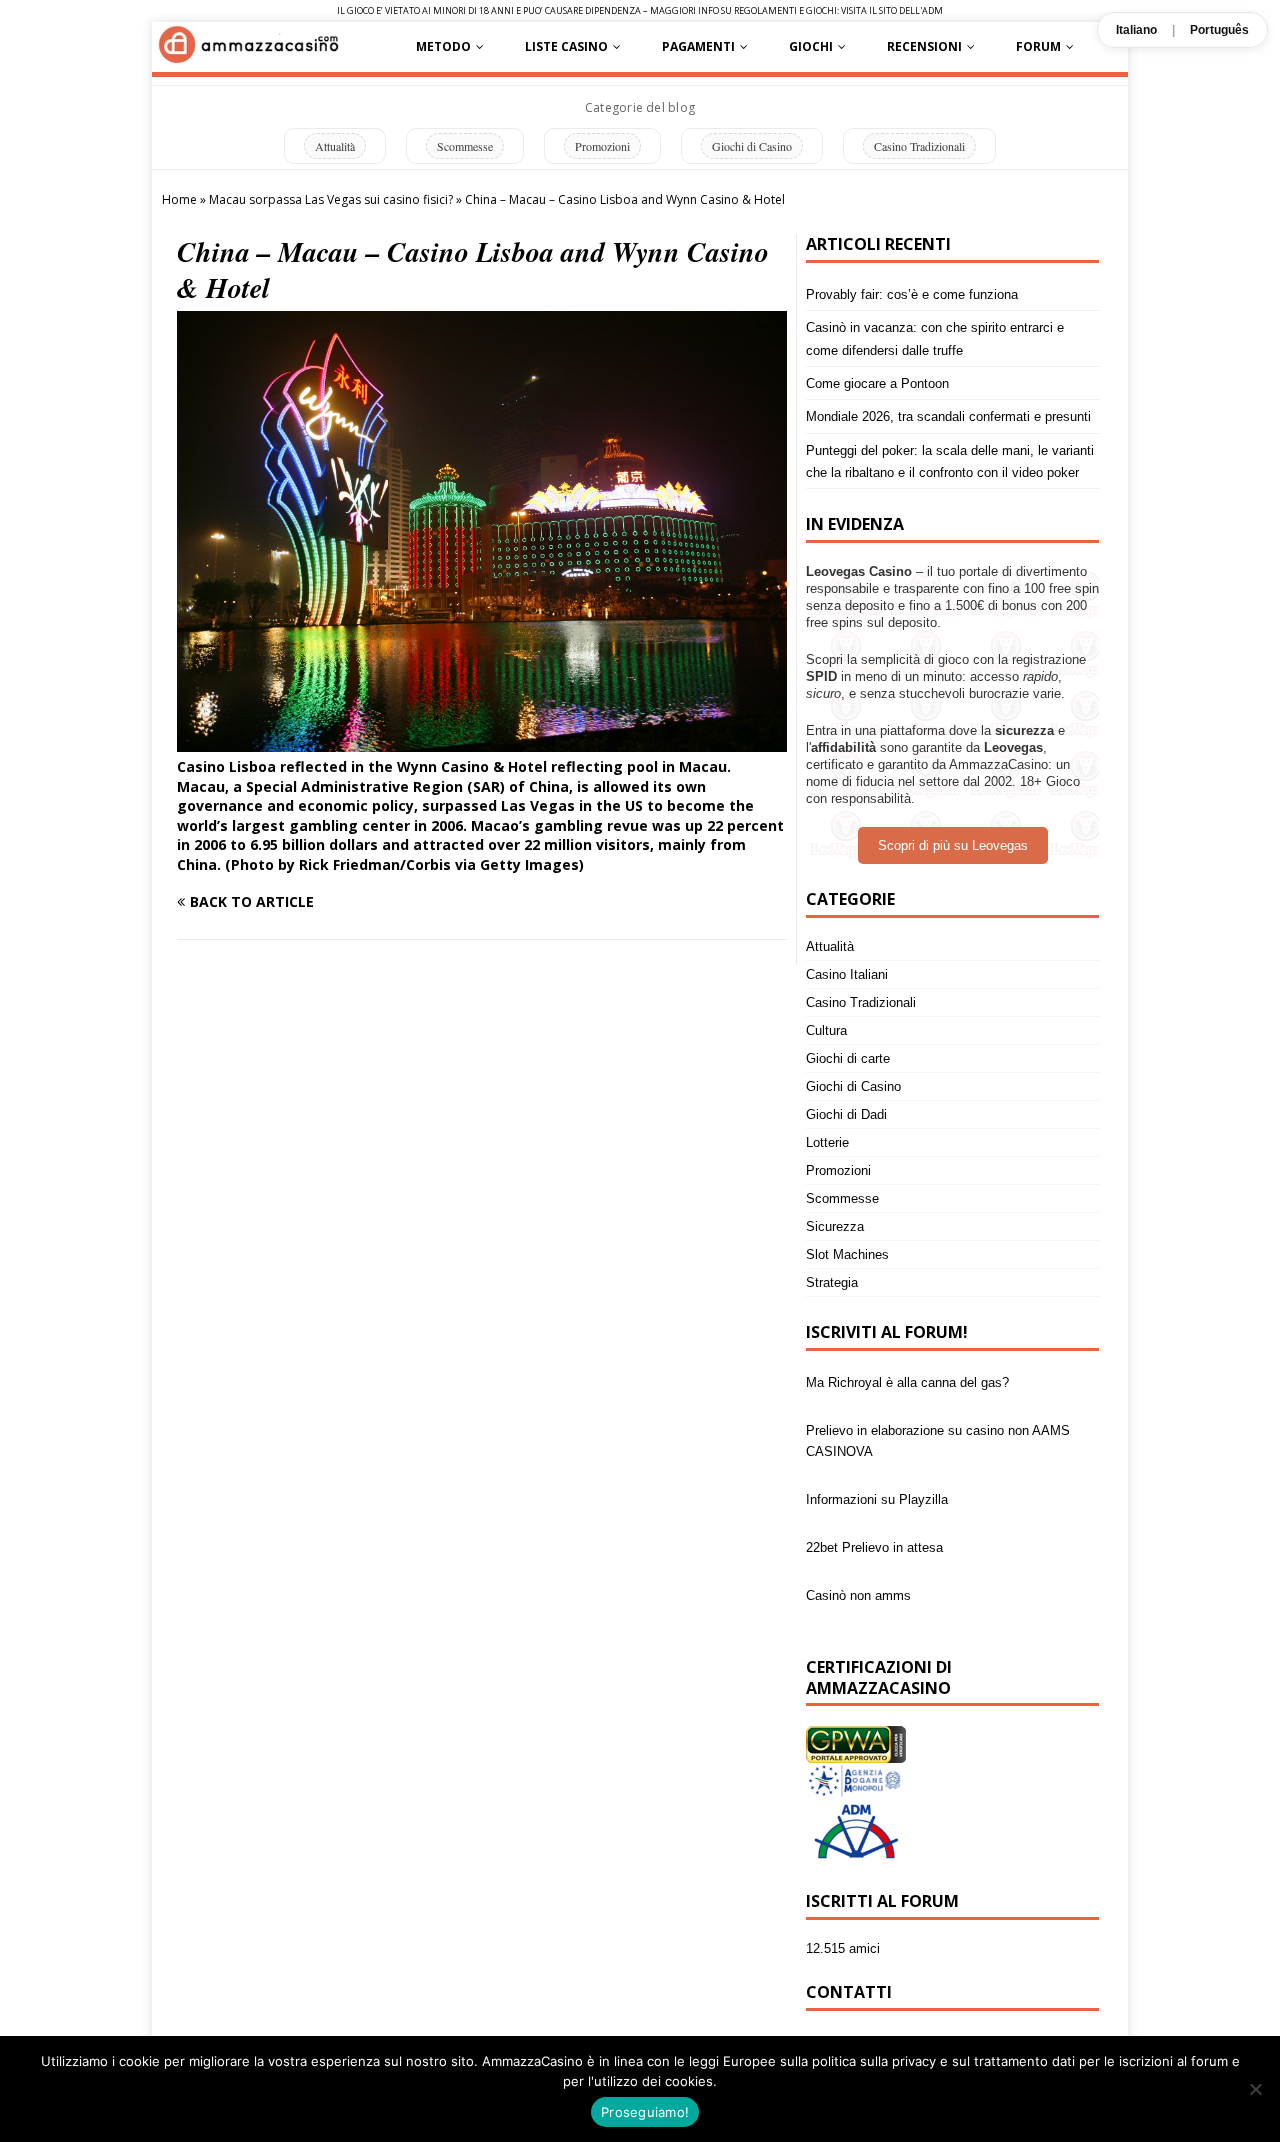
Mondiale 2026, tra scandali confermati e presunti (948, 416)
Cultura (826, 1030)
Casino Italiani (847, 974)
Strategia (832, 1282)
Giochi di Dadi (846, 1114)
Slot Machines (847, 1254)
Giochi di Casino (752, 146)
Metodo (443, 46)
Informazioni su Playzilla (877, 1459)
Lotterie (827, 1142)
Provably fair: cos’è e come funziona (912, 294)
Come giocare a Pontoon (877, 383)
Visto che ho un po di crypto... (893, 1603)
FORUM (1038, 46)
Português (1219, 30)
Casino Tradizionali (919, 146)
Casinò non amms (858, 1555)
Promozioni (602, 146)
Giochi (811, 46)
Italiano (1136, 30)
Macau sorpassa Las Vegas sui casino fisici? (331, 199)
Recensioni (924, 46)
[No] (1255, 2089)
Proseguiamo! (645, 2112)
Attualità (335, 146)
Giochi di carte (848, 1058)
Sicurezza (835, 1226)
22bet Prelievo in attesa (874, 1507)
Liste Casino (566, 46)
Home (179, 199)
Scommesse (465, 146)
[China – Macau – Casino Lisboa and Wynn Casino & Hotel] (482, 740)
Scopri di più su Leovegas (953, 845)
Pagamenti (698, 46)
